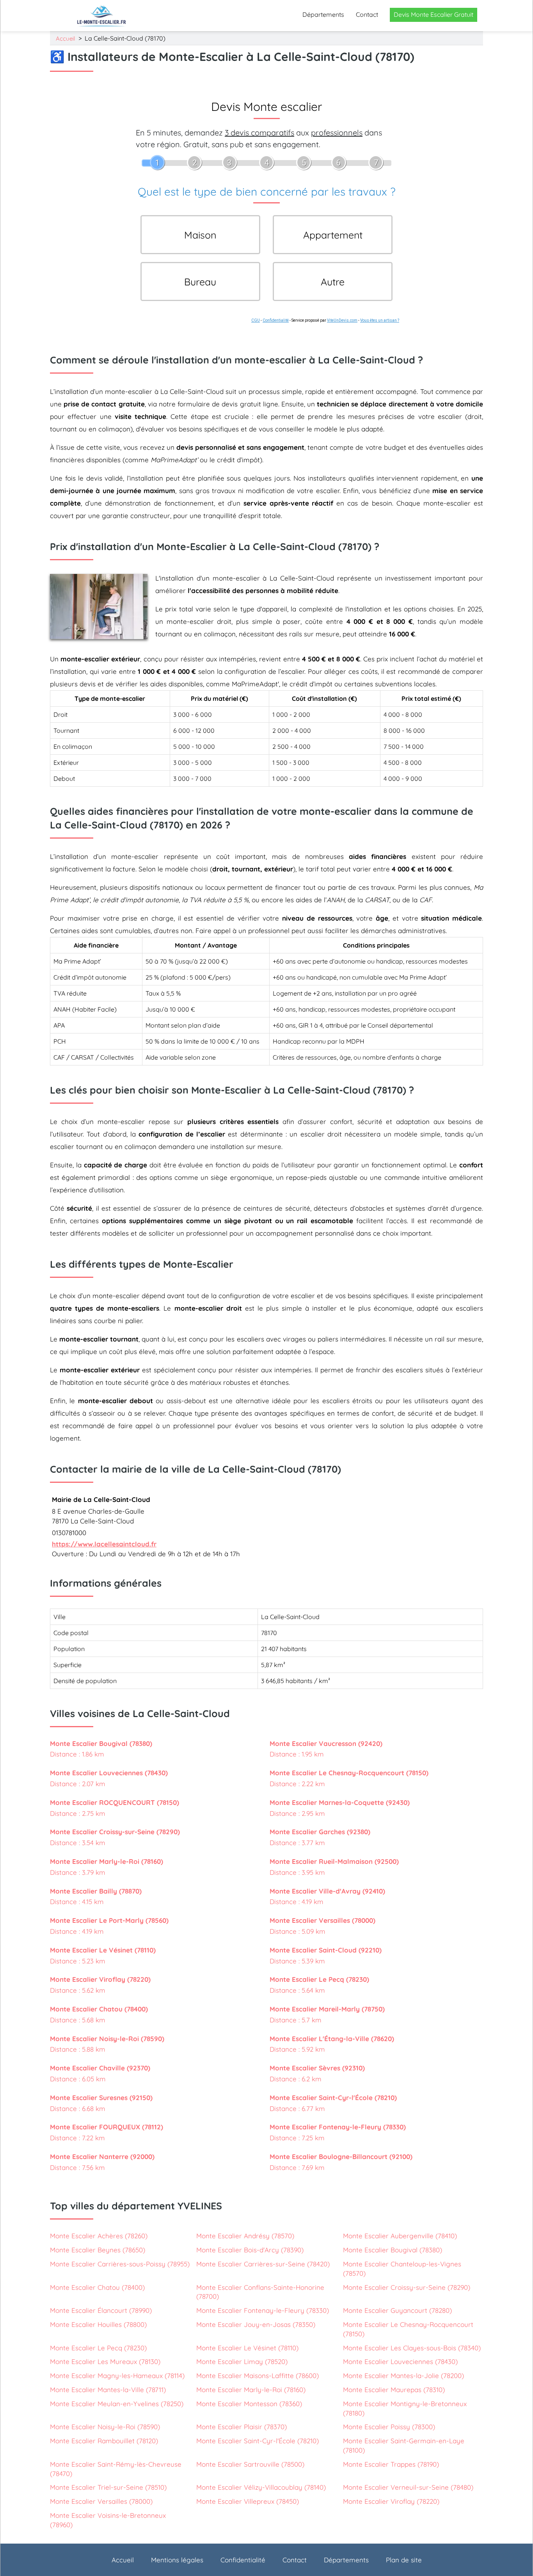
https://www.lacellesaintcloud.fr (104, 1544)
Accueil (65, 38)
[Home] (102, 16)
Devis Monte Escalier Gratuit (434, 14)
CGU (256, 320)
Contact (367, 14)
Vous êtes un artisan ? (380, 320)
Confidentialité (276, 320)
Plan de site (404, 2560)
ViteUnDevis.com (342, 320)
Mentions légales (177, 2560)
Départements (323, 14)
